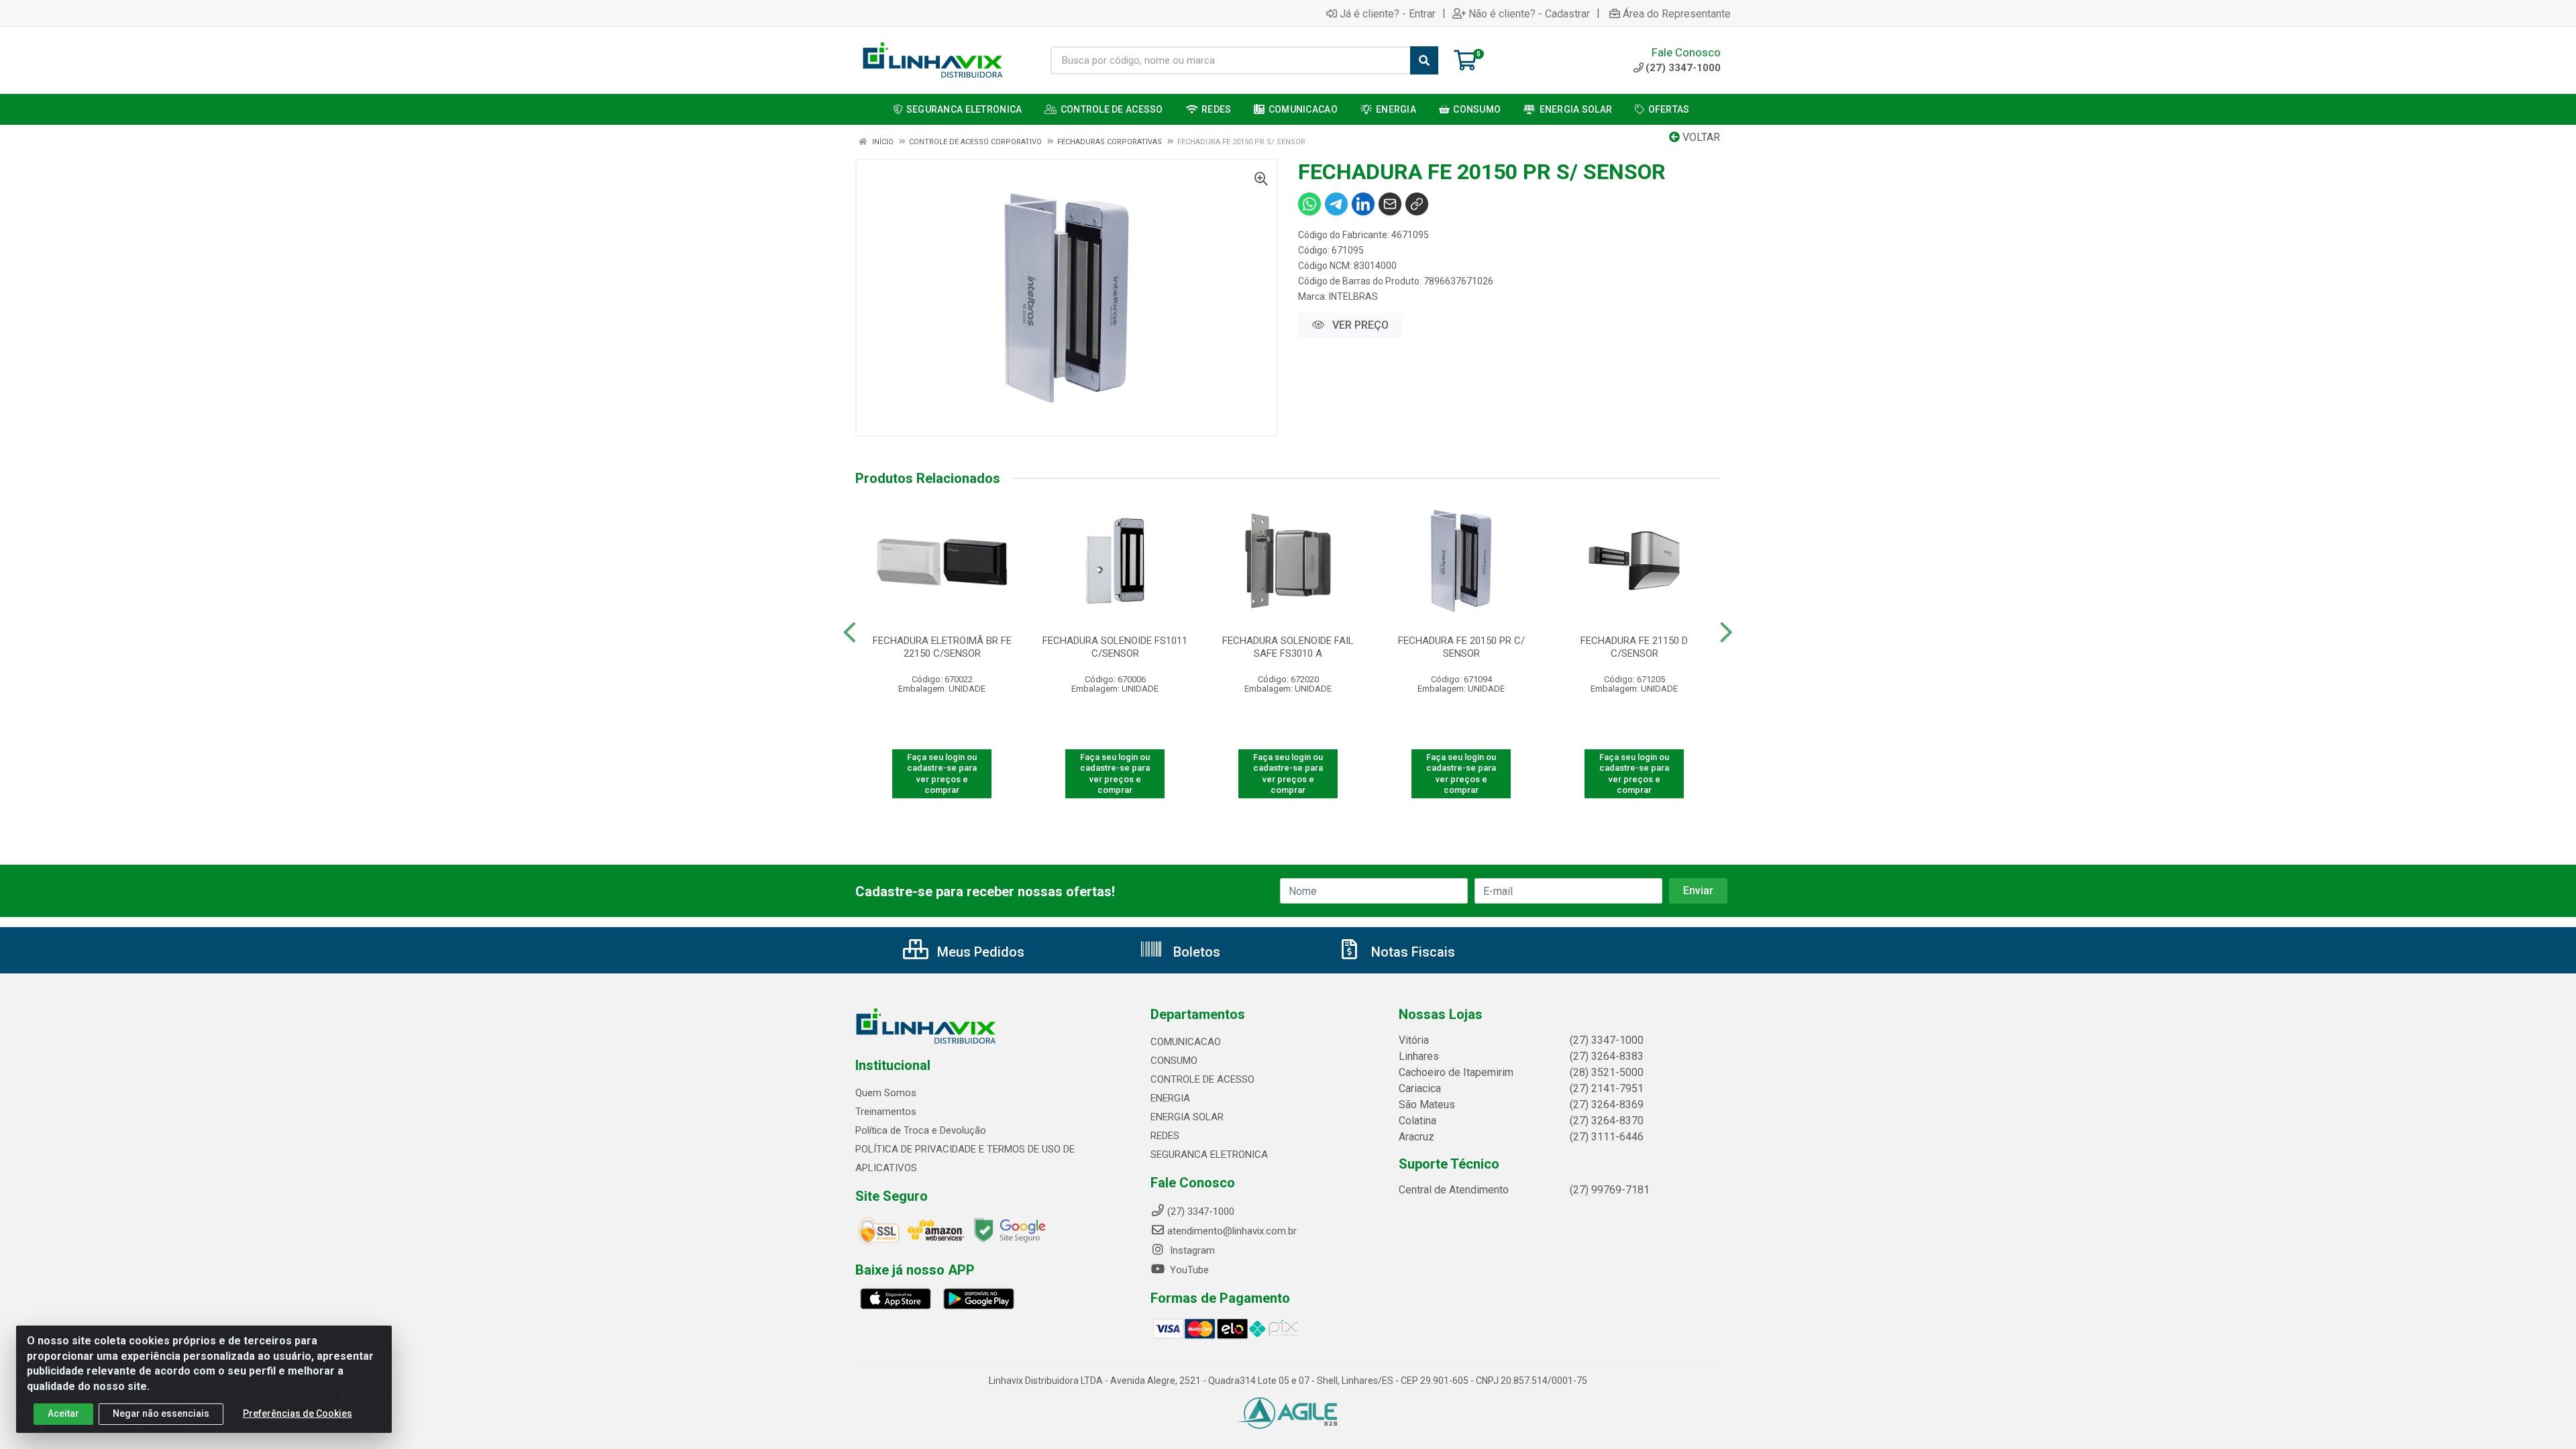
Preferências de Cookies (298, 1413)
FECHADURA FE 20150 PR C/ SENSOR (1461, 647)
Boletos (1195, 952)
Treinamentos (886, 1112)
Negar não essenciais (161, 1413)
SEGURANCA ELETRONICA (1209, 1155)
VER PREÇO (1359, 325)
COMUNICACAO (1186, 1042)
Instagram (1191, 1250)
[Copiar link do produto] (1417, 204)
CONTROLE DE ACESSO (1202, 1079)
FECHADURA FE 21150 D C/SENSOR (1634, 647)
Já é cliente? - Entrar (1388, 13)
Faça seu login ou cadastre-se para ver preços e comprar (942, 773)
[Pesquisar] (1424, 60)
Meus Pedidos (979, 952)
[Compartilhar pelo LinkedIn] (1363, 204)
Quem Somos (886, 1093)
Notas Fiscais (1411, 952)
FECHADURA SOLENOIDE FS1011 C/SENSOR (1115, 647)
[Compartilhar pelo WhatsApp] (1309, 204)
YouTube (1188, 1270)
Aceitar (63, 1413)
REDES (1165, 1136)
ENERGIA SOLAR (1187, 1117)
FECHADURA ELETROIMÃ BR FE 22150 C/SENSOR (942, 647)
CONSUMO (1174, 1061)
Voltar (1700, 137)
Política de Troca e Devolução (921, 1130)
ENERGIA (1170, 1098)
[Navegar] (850, 633)
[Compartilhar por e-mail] (1390, 204)
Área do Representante (1677, 13)
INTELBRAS (1353, 297)
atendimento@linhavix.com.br (1232, 1231)
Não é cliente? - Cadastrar (1529, 13)
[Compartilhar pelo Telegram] (1336, 204)
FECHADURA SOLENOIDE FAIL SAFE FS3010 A (1288, 647)
